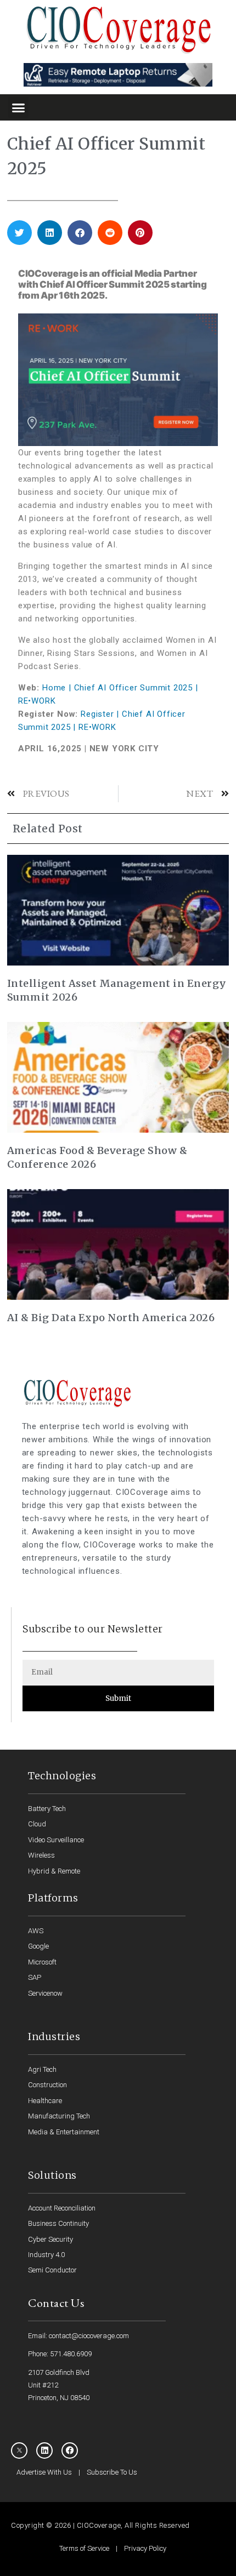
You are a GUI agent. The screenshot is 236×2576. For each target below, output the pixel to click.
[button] (19, 107)
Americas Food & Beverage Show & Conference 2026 (97, 1157)
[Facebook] (70, 2451)
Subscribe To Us (112, 2472)
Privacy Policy (145, 2548)
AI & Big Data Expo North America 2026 (111, 1318)
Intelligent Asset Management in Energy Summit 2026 (117, 990)
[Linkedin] (44, 2451)
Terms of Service (84, 2548)
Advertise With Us (44, 2472)
